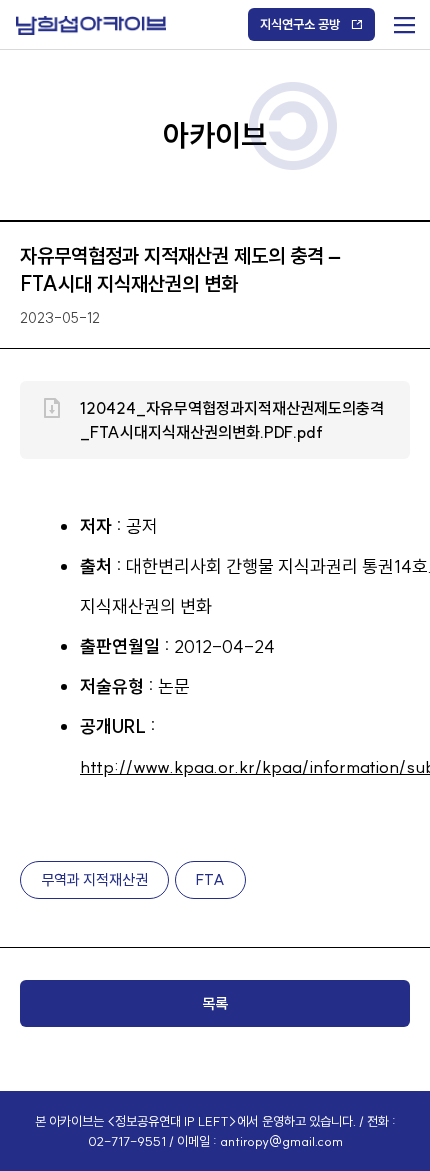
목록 (215, 1003)
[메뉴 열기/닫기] (402, 20)
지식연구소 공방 (300, 24)
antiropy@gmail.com (281, 1141)
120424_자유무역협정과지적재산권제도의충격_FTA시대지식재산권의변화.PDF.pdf (232, 420)
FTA (210, 879)
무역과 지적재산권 (94, 879)
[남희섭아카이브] (91, 25)
